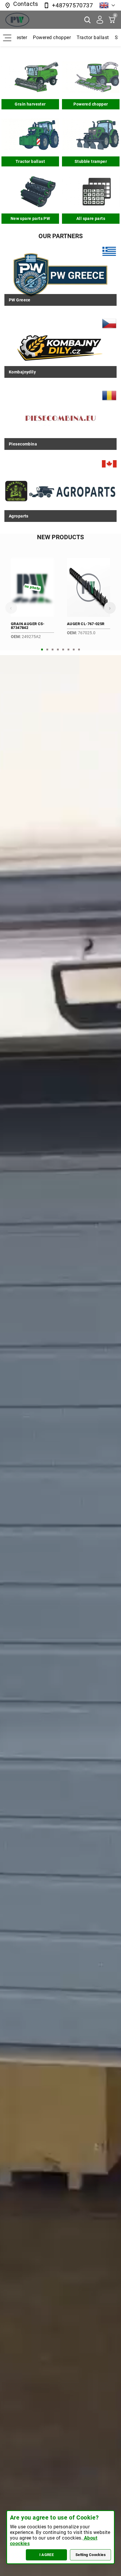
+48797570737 (72, 5)
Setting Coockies (91, 2555)
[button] (42, 650)
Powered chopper (51, 37)
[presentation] (11, 608)
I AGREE (47, 2555)
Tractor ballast (92, 37)
